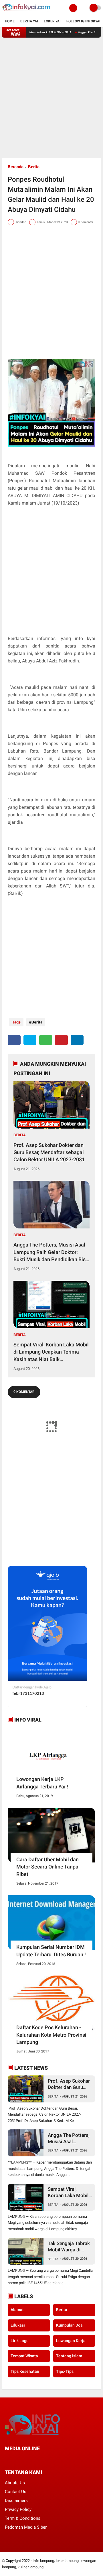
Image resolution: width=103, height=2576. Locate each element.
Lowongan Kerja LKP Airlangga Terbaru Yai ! (42, 1783)
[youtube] (45, 2459)
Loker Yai (52, 21)
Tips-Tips (65, 2371)
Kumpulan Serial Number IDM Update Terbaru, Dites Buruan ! (51, 1951)
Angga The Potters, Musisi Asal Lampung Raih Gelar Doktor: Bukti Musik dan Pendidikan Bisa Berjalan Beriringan (51, 1252)
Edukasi (18, 2325)
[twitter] (30, 1040)
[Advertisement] (51, 98)
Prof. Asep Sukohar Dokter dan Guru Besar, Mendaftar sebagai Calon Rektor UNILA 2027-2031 (49, 1152)
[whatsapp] (46, 1040)
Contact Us (16, 2492)
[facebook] (14, 1040)
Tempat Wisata (24, 2356)
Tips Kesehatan (25, 2371)
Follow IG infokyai (83, 21)
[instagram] (37, 2459)
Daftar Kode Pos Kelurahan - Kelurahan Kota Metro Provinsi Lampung (51, 2035)
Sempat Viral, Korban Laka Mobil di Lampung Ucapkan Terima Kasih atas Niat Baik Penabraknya (51, 1352)
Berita (34, 167)
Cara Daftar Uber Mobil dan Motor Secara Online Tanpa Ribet (47, 1867)
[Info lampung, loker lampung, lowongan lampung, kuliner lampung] (27, 13)
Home (10, 21)
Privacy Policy (18, 2509)
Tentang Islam (69, 2356)
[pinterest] (61, 1040)
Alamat (17, 2310)
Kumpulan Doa (69, 2325)
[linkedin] (77, 1040)
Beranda (16, 167)
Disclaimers (16, 2501)
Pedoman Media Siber (26, 2527)
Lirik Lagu (20, 2341)
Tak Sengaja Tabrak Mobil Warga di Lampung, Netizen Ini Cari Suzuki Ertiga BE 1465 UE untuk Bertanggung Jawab (70, 2247)
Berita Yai (29, 21)
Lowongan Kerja (71, 2341)
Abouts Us (15, 2483)
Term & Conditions (23, 2518)
